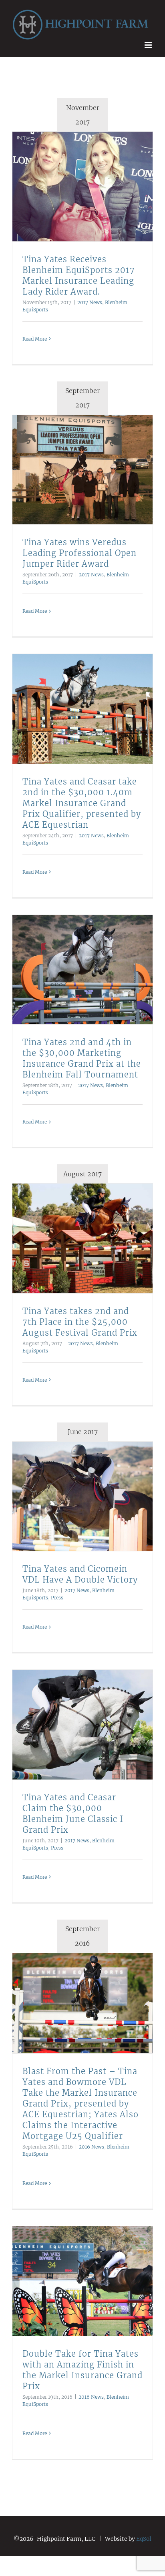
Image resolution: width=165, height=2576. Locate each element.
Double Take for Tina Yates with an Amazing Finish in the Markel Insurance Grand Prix (73, 2278)
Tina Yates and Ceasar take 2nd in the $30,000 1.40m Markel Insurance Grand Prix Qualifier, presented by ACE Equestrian (73, 706)
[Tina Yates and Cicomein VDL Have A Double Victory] (82, 1494)
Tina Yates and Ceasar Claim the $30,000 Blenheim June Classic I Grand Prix (73, 1722)
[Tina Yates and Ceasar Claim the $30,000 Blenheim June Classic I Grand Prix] (82, 1722)
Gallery (93, 184)
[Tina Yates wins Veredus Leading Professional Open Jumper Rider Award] (82, 467)
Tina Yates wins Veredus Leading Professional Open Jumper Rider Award (73, 467)
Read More (35, 336)
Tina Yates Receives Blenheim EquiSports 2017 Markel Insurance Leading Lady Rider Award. (73, 184)
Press (57, 1595)
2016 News (92, 2144)
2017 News (90, 299)
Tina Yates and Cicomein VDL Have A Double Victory (73, 1493)
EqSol (144, 2536)
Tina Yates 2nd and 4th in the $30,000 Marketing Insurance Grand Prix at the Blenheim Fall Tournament (73, 967)
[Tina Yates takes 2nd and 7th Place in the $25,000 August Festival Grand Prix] (82, 1235)
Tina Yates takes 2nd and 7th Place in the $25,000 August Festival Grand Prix (73, 1236)
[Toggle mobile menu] (149, 42)
